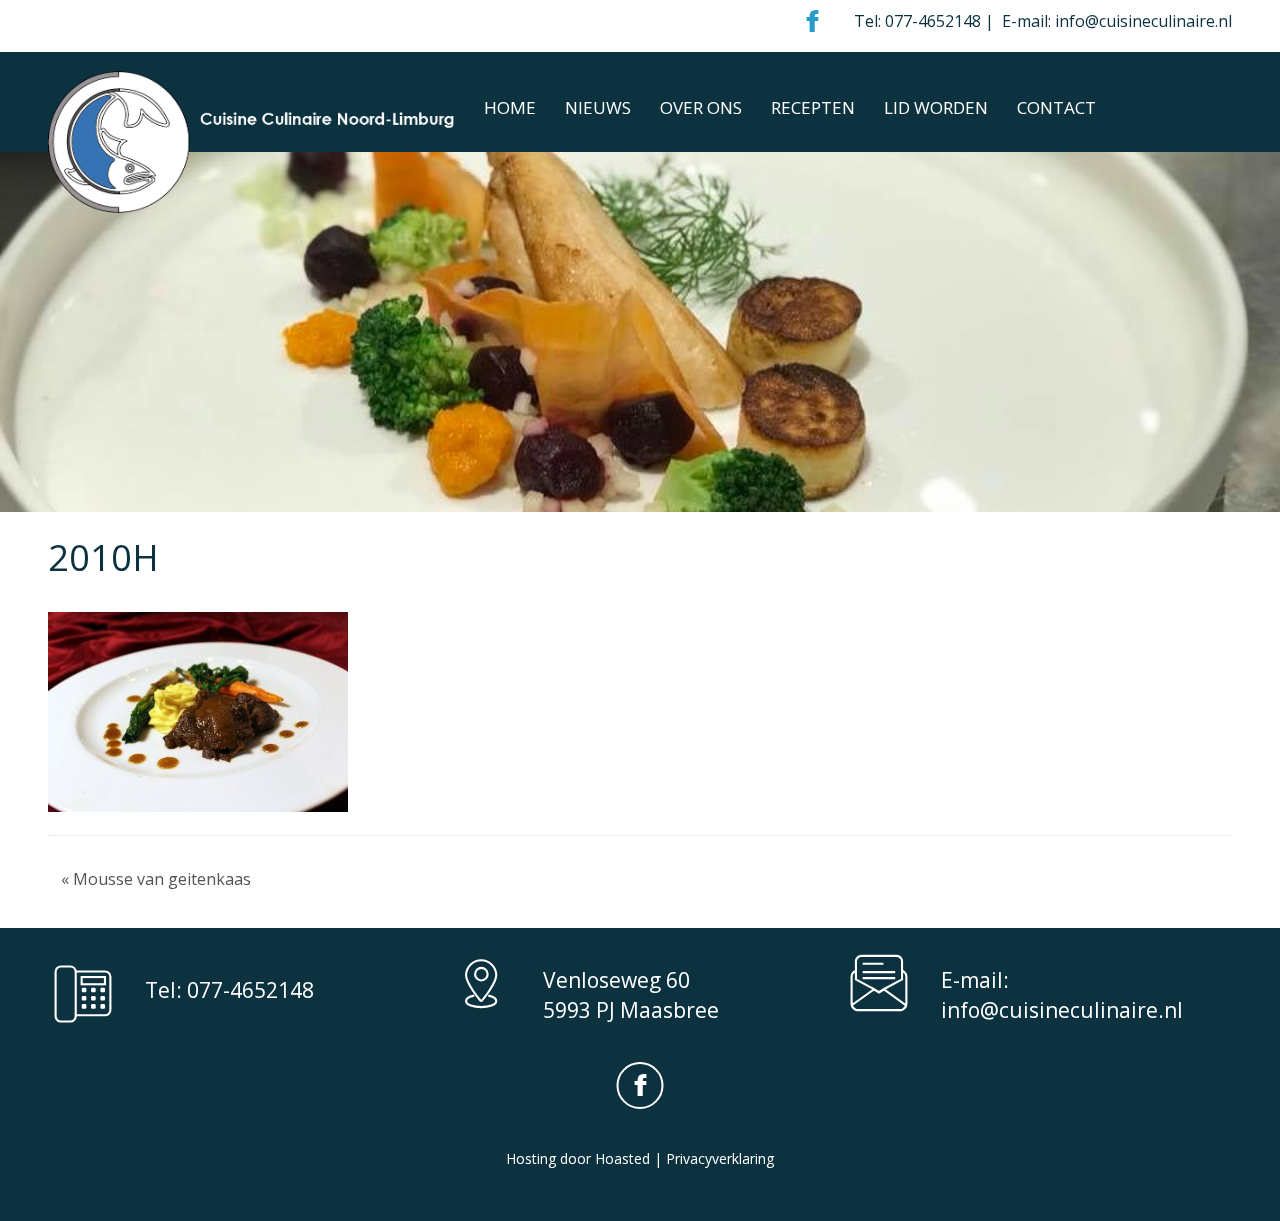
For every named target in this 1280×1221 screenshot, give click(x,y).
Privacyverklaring (720, 1158)
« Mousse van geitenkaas (156, 879)
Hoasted (622, 1158)
